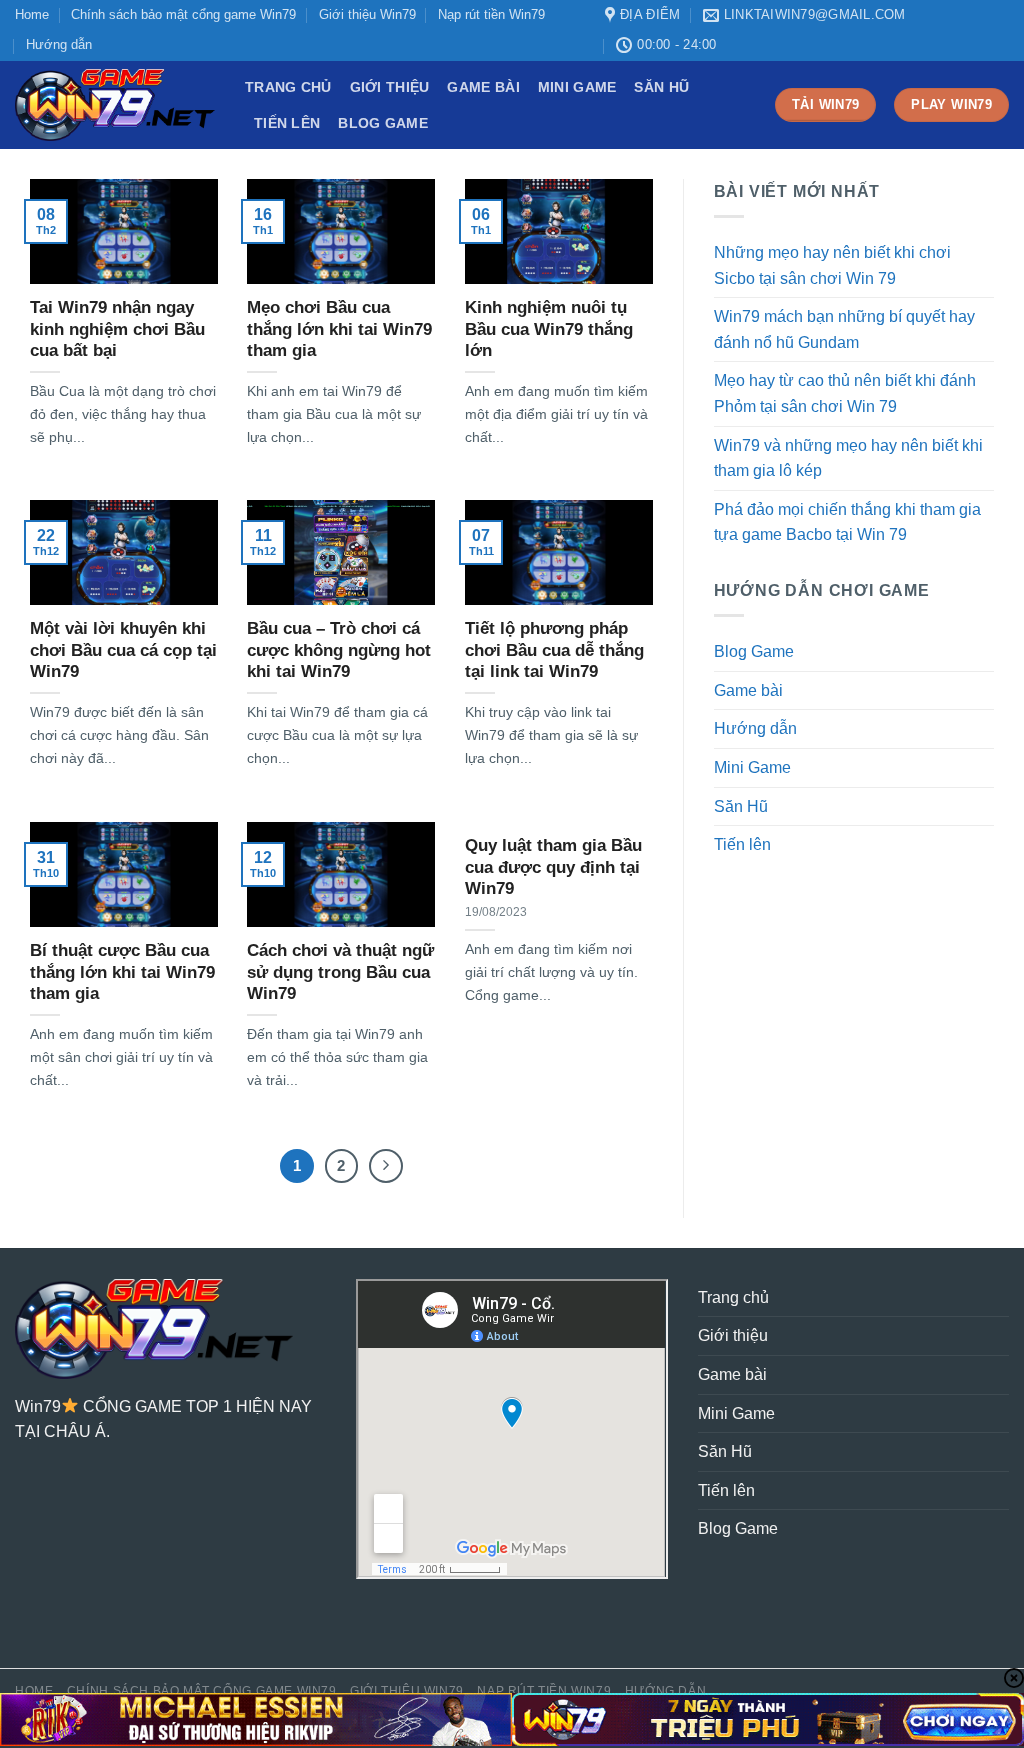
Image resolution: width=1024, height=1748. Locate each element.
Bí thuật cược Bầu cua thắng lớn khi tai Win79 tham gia (122, 972)
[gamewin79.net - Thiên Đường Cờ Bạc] (115, 105)
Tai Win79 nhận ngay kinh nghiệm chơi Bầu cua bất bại (117, 329)
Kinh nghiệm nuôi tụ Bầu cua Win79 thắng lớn (549, 329)
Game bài (483, 87)
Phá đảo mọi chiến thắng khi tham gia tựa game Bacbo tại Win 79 (847, 522)
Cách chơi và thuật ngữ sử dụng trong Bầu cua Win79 (340, 972)
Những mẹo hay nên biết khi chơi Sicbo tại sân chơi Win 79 (832, 265)
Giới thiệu (390, 87)
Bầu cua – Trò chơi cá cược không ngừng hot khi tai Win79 (339, 650)
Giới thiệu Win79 (367, 14)
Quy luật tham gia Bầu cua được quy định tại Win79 (553, 867)
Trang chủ (288, 87)
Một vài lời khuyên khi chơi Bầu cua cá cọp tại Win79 (123, 650)
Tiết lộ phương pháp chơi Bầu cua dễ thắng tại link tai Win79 (554, 650)
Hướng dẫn (59, 44)
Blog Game (383, 123)
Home (32, 14)
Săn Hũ (661, 87)
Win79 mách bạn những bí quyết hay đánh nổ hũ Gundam (844, 329)
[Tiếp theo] (386, 1166)
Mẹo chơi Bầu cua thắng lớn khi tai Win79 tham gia (339, 329)
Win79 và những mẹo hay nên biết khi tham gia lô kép (848, 458)
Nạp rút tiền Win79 (491, 14)
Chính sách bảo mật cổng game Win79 (183, 14)
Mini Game (577, 87)
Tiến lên (287, 123)
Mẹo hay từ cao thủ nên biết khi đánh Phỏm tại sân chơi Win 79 (845, 393)
